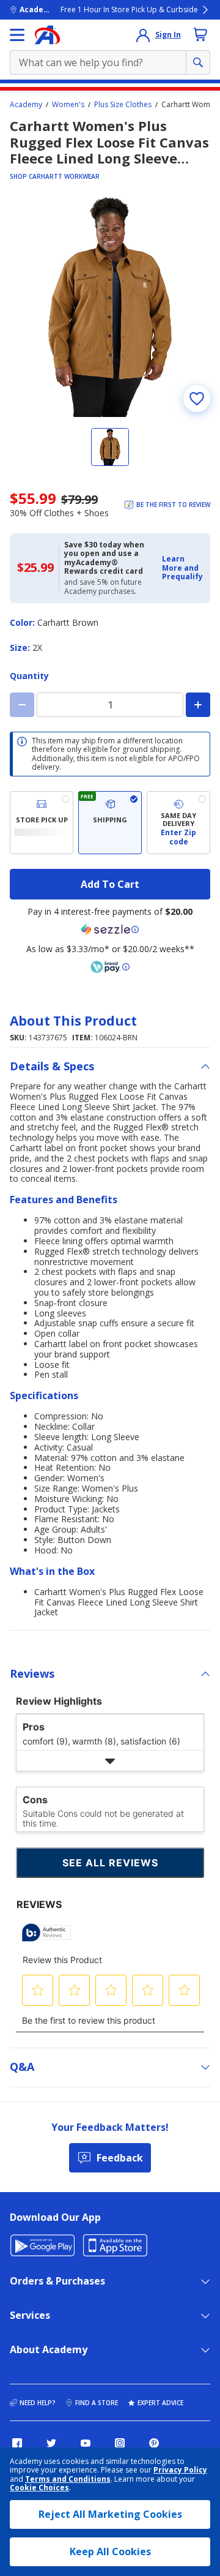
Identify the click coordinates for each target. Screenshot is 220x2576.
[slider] (110, 307)
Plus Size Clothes (123, 105)
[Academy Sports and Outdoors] (47, 35)
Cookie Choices (39, 2488)
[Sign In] (143, 35)
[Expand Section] (110, 1761)
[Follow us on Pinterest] (154, 2443)
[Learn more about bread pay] (110, 967)
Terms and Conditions (68, 2479)
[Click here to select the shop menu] (17, 35)
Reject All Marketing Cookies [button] (110, 2514)
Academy (26, 105)
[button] (182, 568)
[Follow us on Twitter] (51, 2443)
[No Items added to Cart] (200, 34)
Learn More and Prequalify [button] (182, 568)
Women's (68, 105)
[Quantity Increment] (198, 705)
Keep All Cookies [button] (110, 2552)
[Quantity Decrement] (22, 705)
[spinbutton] (110, 705)
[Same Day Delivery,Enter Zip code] (178, 823)
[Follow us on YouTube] (86, 2443)
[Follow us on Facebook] (17, 2443)
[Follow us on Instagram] (120, 2443)
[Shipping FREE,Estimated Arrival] (110, 823)
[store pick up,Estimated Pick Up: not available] (42, 823)
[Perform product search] (198, 62)
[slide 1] (110, 447)
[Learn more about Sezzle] (110, 929)
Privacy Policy (180, 2470)
